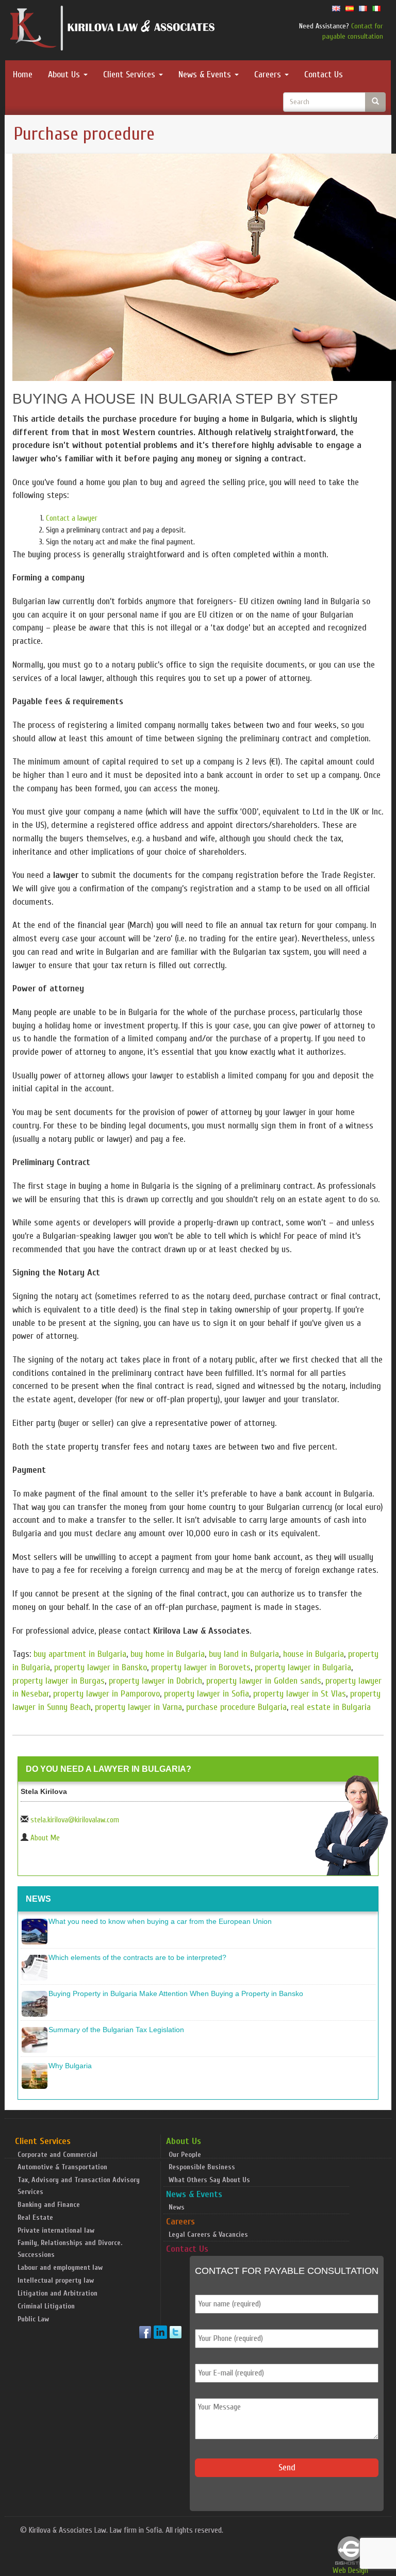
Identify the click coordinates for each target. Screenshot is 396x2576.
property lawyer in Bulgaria (303, 1667)
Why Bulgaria (70, 2066)
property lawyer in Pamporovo (106, 1694)
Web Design (350, 2570)
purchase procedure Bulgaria (236, 1707)
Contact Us (324, 74)
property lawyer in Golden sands (264, 1681)
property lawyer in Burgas (59, 1681)
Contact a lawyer (72, 518)
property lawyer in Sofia (207, 1694)
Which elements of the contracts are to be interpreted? (137, 1957)
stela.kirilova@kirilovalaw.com (75, 1820)
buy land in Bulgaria (244, 1654)
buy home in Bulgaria (168, 1654)
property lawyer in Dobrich (155, 1681)
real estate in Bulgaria (331, 1707)
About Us (65, 74)
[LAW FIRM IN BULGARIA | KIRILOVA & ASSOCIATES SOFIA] (113, 30)
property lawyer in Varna (138, 1707)
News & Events (206, 74)
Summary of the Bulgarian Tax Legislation (116, 2030)
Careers (269, 74)
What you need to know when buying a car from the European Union (160, 1921)
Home (23, 74)
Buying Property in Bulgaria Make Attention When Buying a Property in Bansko (176, 1993)
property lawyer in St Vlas (300, 1694)
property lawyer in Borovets (201, 1667)
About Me (45, 1838)
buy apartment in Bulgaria (80, 1654)
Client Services (130, 74)
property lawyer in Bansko (101, 1667)
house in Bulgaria (313, 1654)
